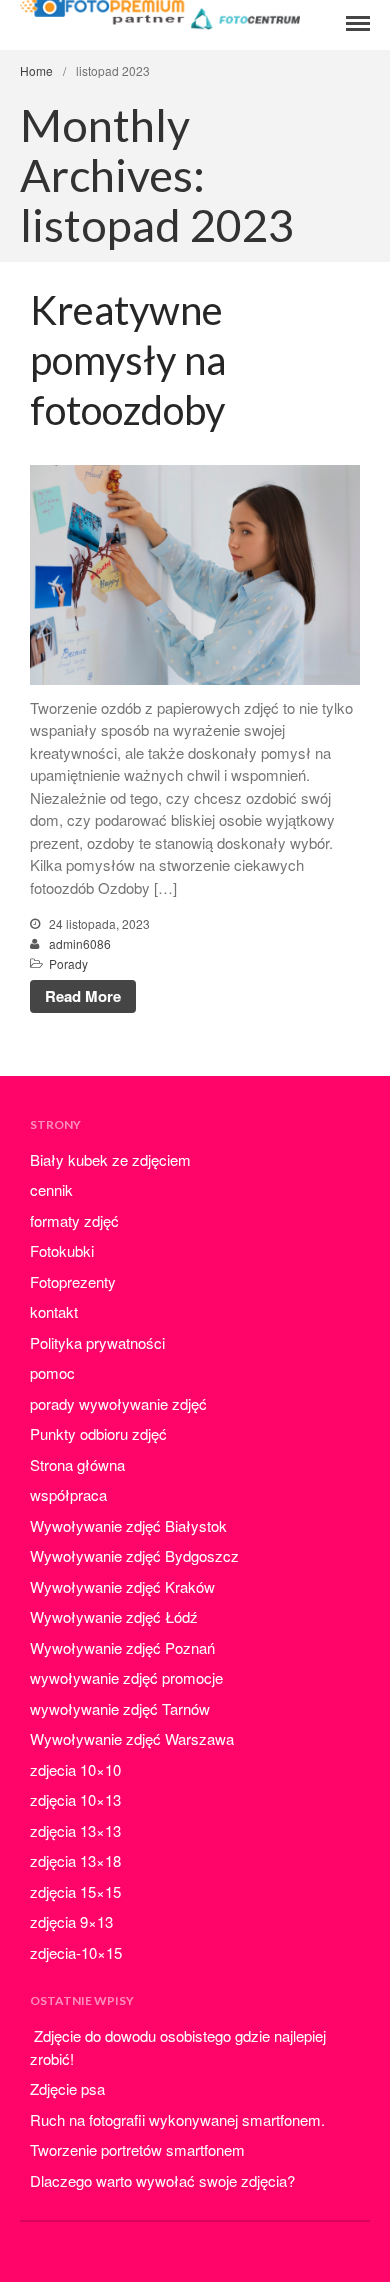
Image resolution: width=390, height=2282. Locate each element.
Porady (68, 963)
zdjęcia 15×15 (75, 1891)
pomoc (52, 1372)
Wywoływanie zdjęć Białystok (128, 1525)
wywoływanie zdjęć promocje (126, 1677)
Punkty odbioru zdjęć (98, 1433)
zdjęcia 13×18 (75, 1860)
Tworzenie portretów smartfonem (137, 2149)
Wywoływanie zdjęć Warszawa (132, 1738)
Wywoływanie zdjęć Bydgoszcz (134, 1555)
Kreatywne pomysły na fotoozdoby (128, 360)
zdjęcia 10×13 (75, 1799)
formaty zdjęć (74, 1220)
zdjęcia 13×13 (75, 1830)
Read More (83, 996)
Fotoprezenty (73, 1281)
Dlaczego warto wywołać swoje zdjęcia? (162, 2180)
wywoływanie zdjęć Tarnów (120, 1708)
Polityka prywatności (97, 1342)
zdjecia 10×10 (75, 1769)
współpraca (68, 1494)
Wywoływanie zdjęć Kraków (122, 1586)
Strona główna (77, 1464)
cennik (51, 1189)
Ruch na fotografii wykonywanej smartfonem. (177, 2119)
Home (36, 70)
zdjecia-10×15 (76, 1952)
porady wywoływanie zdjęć (118, 1403)
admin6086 (80, 943)
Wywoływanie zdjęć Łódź (114, 1616)
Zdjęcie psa (67, 2088)
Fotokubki (62, 1250)
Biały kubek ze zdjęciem (110, 1159)
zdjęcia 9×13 (71, 1921)
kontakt (54, 1311)
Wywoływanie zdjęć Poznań (122, 1647)
